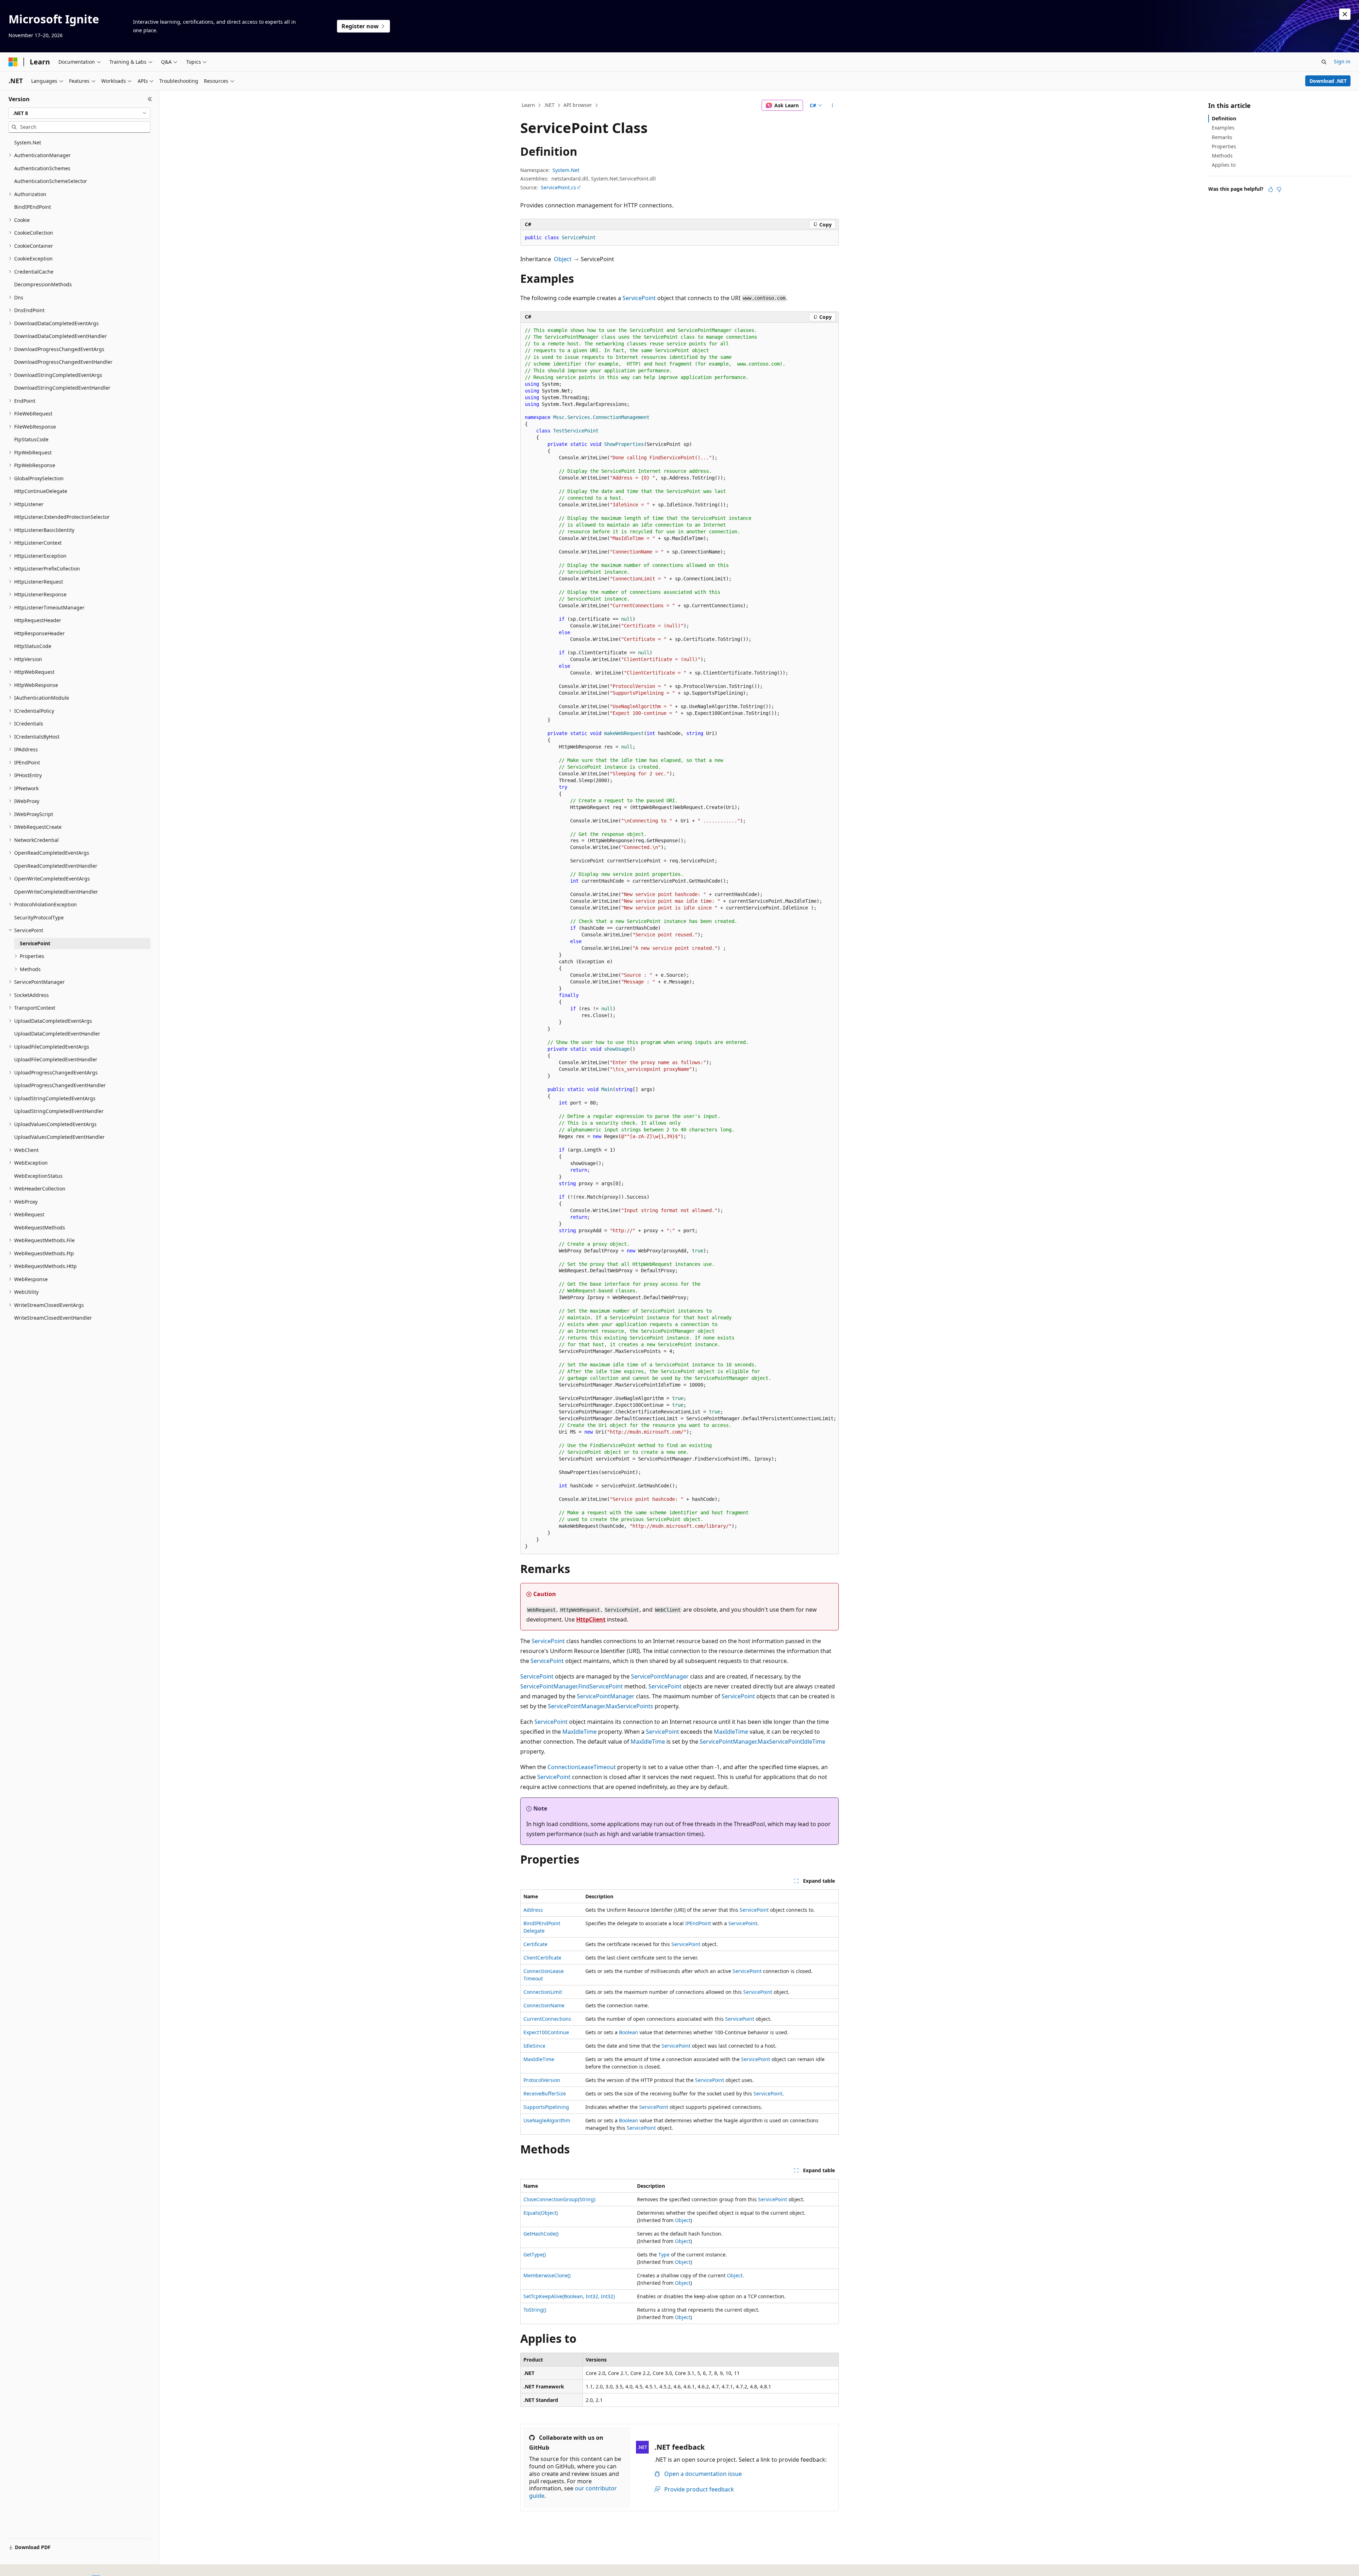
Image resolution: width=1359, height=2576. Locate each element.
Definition (1224, 118)
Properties (1224, 146)
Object (563, 259)
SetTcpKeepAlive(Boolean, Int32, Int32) (569, 2296)
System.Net (566, 170)
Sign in (1342, 61)
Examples (1223, 128)
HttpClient (591, 1619)
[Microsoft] (13, 62)
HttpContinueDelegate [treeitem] (41, 491)
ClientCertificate (542, 1958)
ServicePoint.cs (558, 187)
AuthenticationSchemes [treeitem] (42, 168)
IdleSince (534, 2046)
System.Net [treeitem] (28, 142)
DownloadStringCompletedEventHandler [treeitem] (62, 388)
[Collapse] (150, 99)
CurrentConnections (547, 2019)
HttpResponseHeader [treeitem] (39, 633)
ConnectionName (544, 2005)
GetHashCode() (541, 2234)
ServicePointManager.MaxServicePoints (601, 1706)
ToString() (535, 2310)
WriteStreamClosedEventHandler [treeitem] (53, 1318)
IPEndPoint (698, 1923)
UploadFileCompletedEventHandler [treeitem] (56, 1059)
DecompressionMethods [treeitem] (43, 284)
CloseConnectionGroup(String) (559, 2199)
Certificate (535, 1944)
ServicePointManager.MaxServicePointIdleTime (762, 1742)
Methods (1222, 156)
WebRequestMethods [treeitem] (40, 1227)
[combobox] (79, 113)
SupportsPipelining (546, 2107)
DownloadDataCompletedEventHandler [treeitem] (61, 336)
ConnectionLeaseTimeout (582, 1767)
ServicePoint (639, 298)
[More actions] (833, 105)
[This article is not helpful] (1279, 189)
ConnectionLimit (543, 1992)
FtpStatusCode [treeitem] (31, 439)
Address (533, 1910)
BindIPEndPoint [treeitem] (33, 207)
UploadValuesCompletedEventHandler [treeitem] (59, 1137)
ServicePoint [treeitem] (35, 943)
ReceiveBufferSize (545, 2093)
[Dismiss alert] (1345, 14)
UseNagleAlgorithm (547, 2120)
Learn (528, 105)
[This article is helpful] (1271, 189)
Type (664, 2254)
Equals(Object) (541, 2213)
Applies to (1224, 165)
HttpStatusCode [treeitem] (33, 646)
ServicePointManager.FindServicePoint (572, 1686)
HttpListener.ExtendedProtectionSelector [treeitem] (62, 517)
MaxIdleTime (580, 1732)
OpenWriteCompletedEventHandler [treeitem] (56, 892)
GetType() (535, 2254)
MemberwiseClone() (547, 2275)
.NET (549, 105)
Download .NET (1328, 81)
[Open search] (1324, 62)
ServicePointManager (660, 1676)
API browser (578, 105)
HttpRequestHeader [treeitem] (38, 620)
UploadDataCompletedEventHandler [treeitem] (57, 1034)
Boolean (629, 2032)
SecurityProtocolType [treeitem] (39, 917)
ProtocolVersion (542, 2080)
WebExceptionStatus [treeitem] (38, 1176)
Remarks (1222, 137)
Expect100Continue (546, 2032)
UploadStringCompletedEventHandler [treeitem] (59, 1111)
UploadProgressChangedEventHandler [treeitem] (60, 1085)
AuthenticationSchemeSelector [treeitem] (51, 181)
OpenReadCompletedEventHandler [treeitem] (56, 866)
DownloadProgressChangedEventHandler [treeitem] (63, 362)
